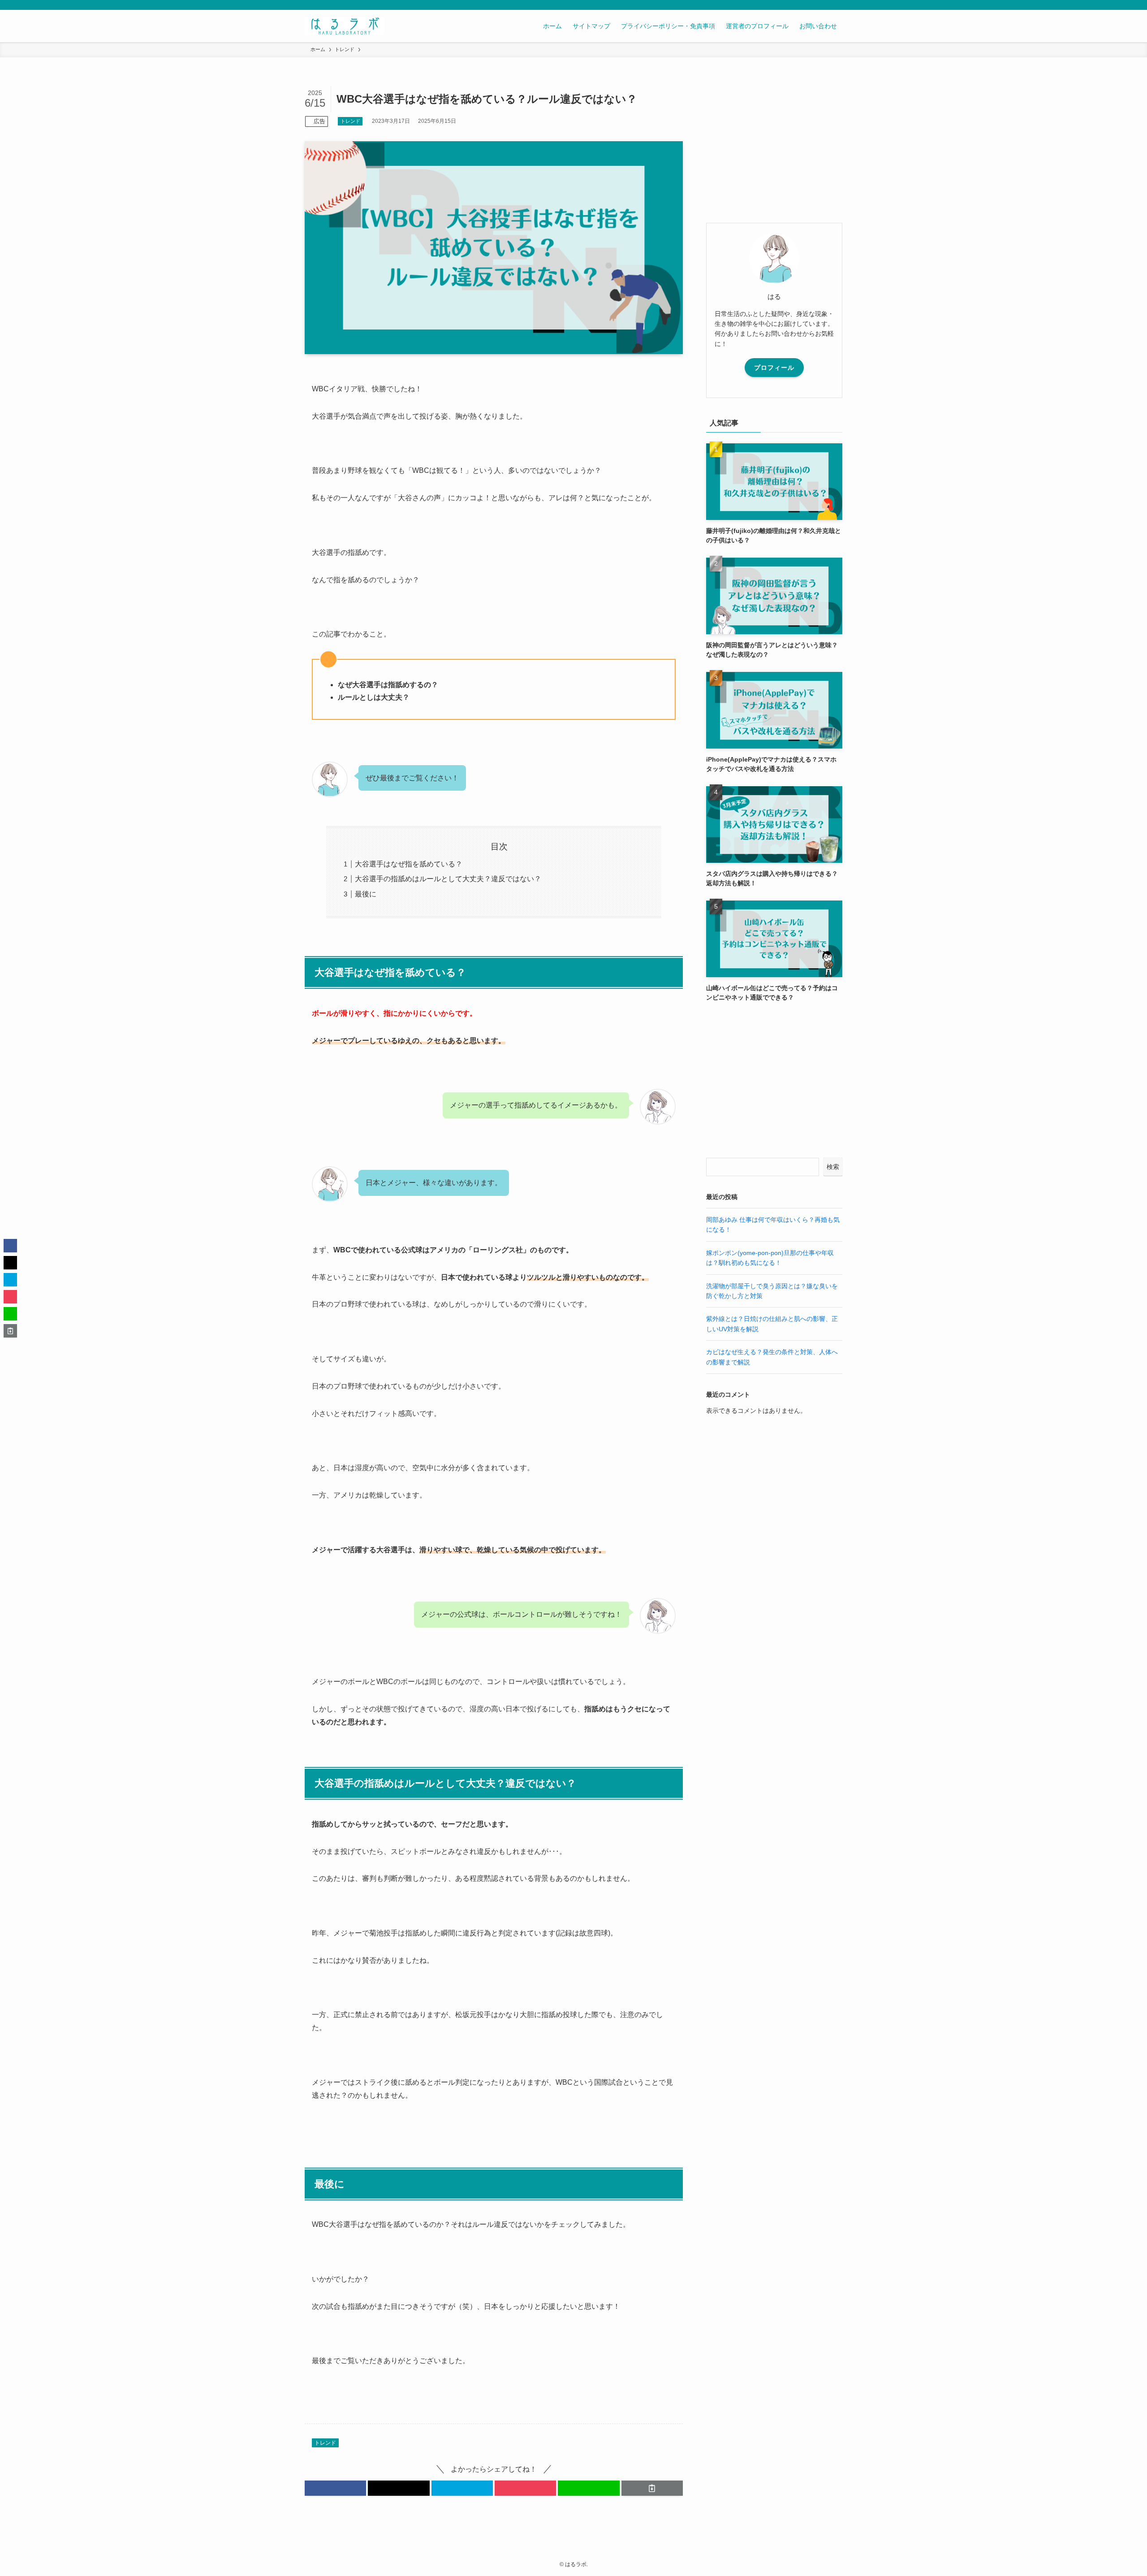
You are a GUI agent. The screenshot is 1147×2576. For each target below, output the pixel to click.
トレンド (350, 121)
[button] (335, 2488)
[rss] (825, 5)
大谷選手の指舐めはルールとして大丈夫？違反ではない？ (448, 879)
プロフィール (774, 368)
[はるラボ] (344, 26)
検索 (833, 1167)
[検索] (837, 5)
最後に (366, 894)
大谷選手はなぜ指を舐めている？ (409, 864)
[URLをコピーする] (652, 2488)
